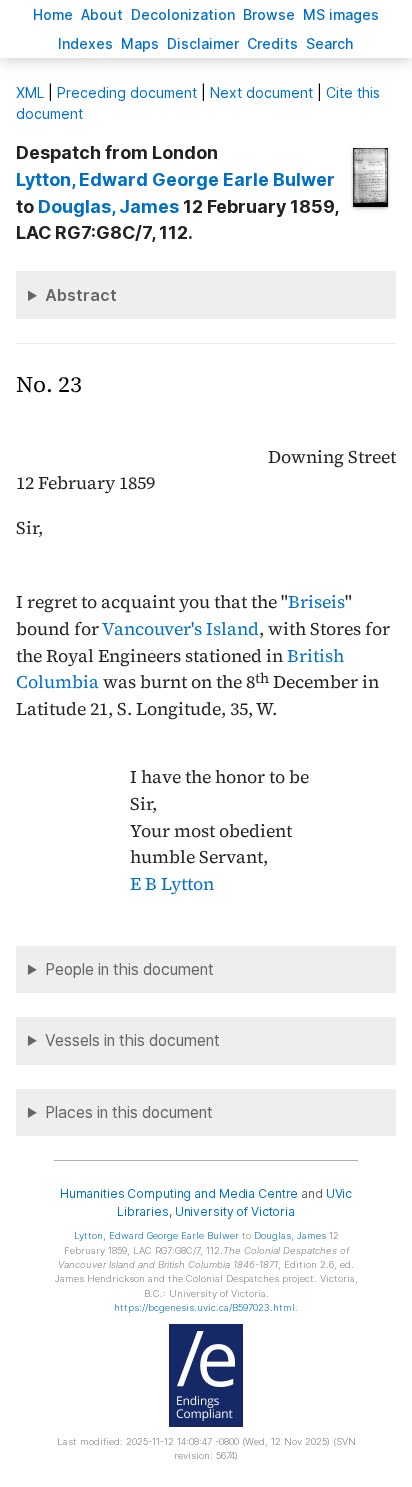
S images (341, 14)
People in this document (129, 969)
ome (53, 14)
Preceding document (127, 92)
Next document (261, 92)
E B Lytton (172, 884)
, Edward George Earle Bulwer (175, 179)
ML (30, 92)
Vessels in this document (132, 1040)
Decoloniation (183, 14)
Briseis (316, 602)
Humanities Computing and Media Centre (179, 1193)
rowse (269, 14)
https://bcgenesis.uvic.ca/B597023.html (204, 1307)
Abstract (81, 295)
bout (102, 14)
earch (330, 43)
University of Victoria (235, 1211)
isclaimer (203, 43)
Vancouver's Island (180, 629)
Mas (140, 43)
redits (272, 43)
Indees (85, 43)
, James (108, 206)
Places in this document (129, 1112)
